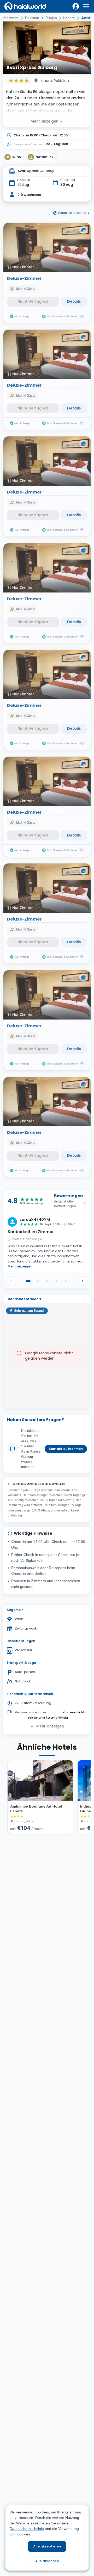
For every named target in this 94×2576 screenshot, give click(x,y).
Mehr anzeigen (45, 121)
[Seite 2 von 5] (38, 1281)
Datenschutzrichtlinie (27, 2529)
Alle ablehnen (47, 2561)
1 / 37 (82, 28)
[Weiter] (83, 1281)
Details (74, 301)
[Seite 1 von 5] (28, 1281)
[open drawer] (86, 6)
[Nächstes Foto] (84, 48)
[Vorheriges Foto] (10, 48)
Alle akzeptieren (47, 2546)
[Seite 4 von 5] (56, 1281)
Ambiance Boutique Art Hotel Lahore (36, 1809)
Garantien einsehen (72, 213)
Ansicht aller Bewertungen (65, 1204)
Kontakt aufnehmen (66, 1449)
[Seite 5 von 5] (66, 1281)
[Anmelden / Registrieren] (76, 6)
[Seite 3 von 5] (47, 1281)
